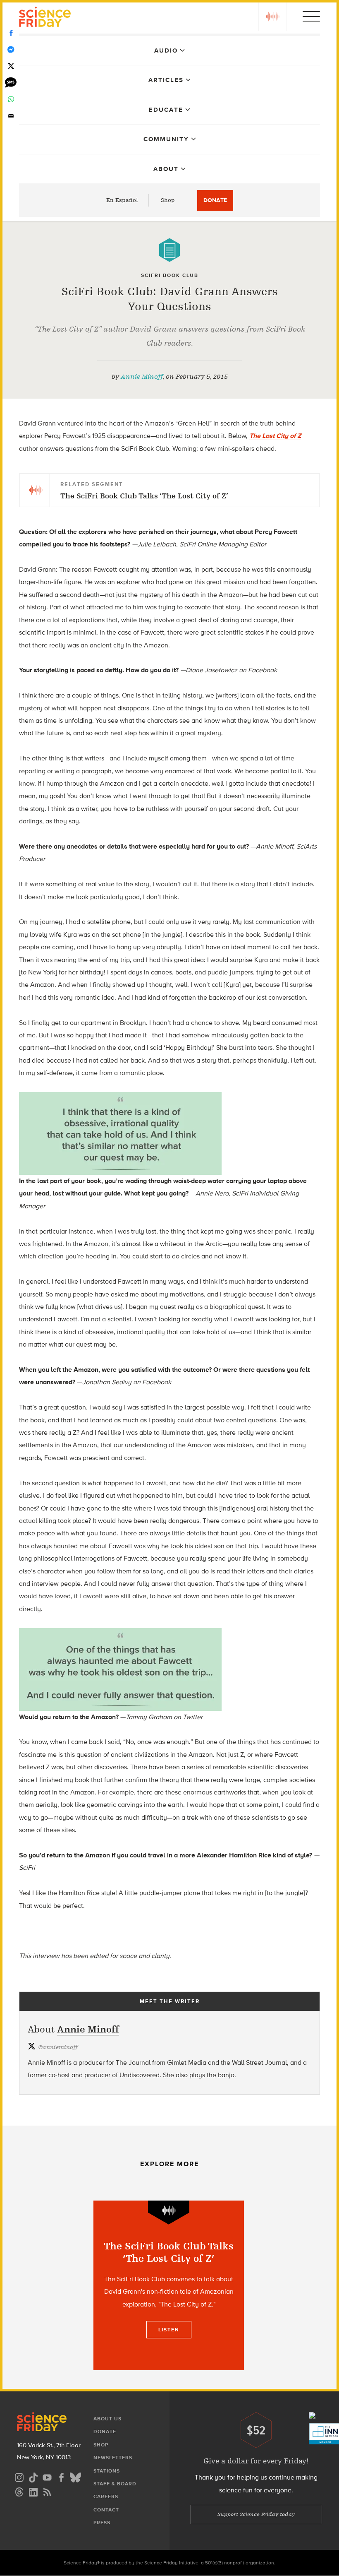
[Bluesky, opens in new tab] (75, 2476)
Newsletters (113, 2458)
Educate (166, 110)
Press (102, 2523)
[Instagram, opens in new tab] (19, 2476)
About (166, 169)
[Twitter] (11, 66)
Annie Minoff (142, 377)
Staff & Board (115, 2484)
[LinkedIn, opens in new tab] (33, 2491)
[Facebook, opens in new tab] (61, 2476)
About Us (107, 2419)
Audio (166, 51)
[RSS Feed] (47, 2491)
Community (166, 139)
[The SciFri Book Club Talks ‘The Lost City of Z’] (169, 2285)
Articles (166, 80)
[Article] (169, 250)
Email (11, 116)
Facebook (11, 33)
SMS (11, 83)
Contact (106, 2510)
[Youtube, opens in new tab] (47, 2476)
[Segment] (169, 2212)
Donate (215, 200)
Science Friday (45, 18)
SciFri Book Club (170, 275)
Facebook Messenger (11, 50)
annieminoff (58, 2047)
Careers (106, 2497)
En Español (122, 200)
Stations (107, 2471)
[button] (272, 17)
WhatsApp (11, 99)
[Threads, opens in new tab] (19, 2491)
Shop (168, 200)
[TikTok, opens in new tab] (33, 2476)
